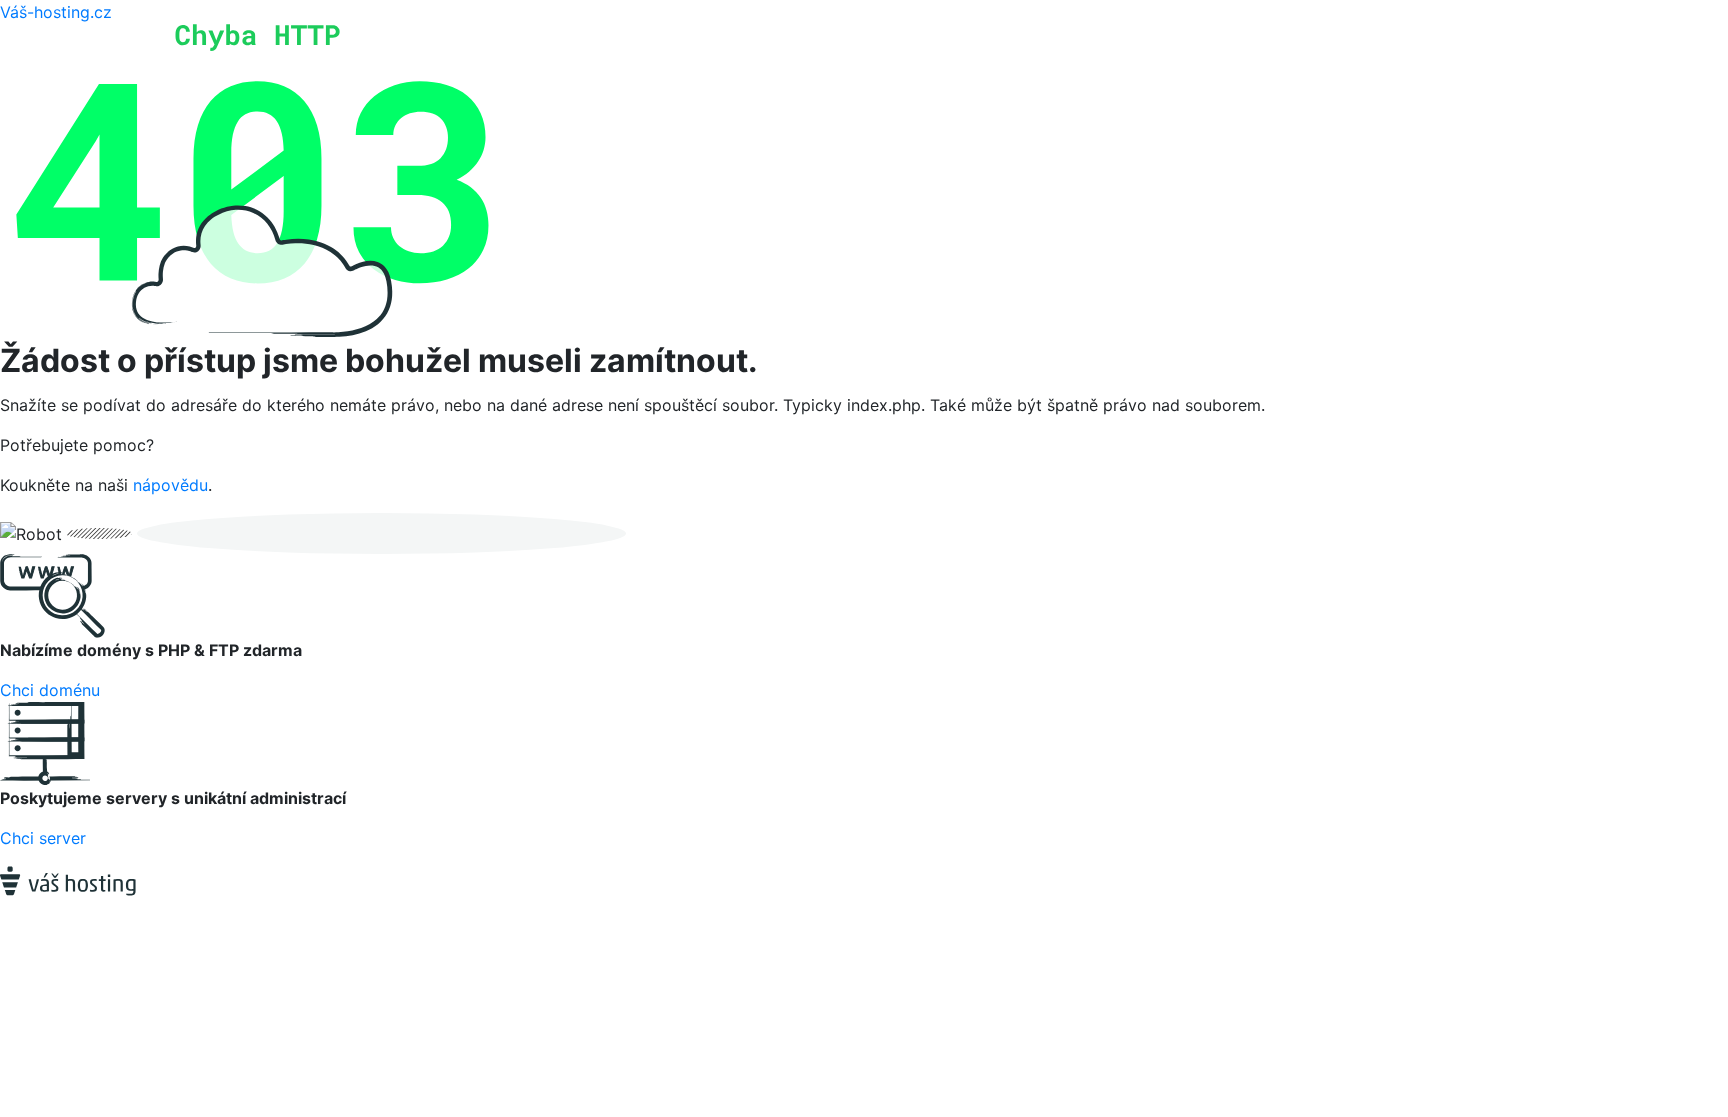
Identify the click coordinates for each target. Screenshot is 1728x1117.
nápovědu (170, 485)
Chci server (43, 838)
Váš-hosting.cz (56, 12)
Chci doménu (50, 690)
